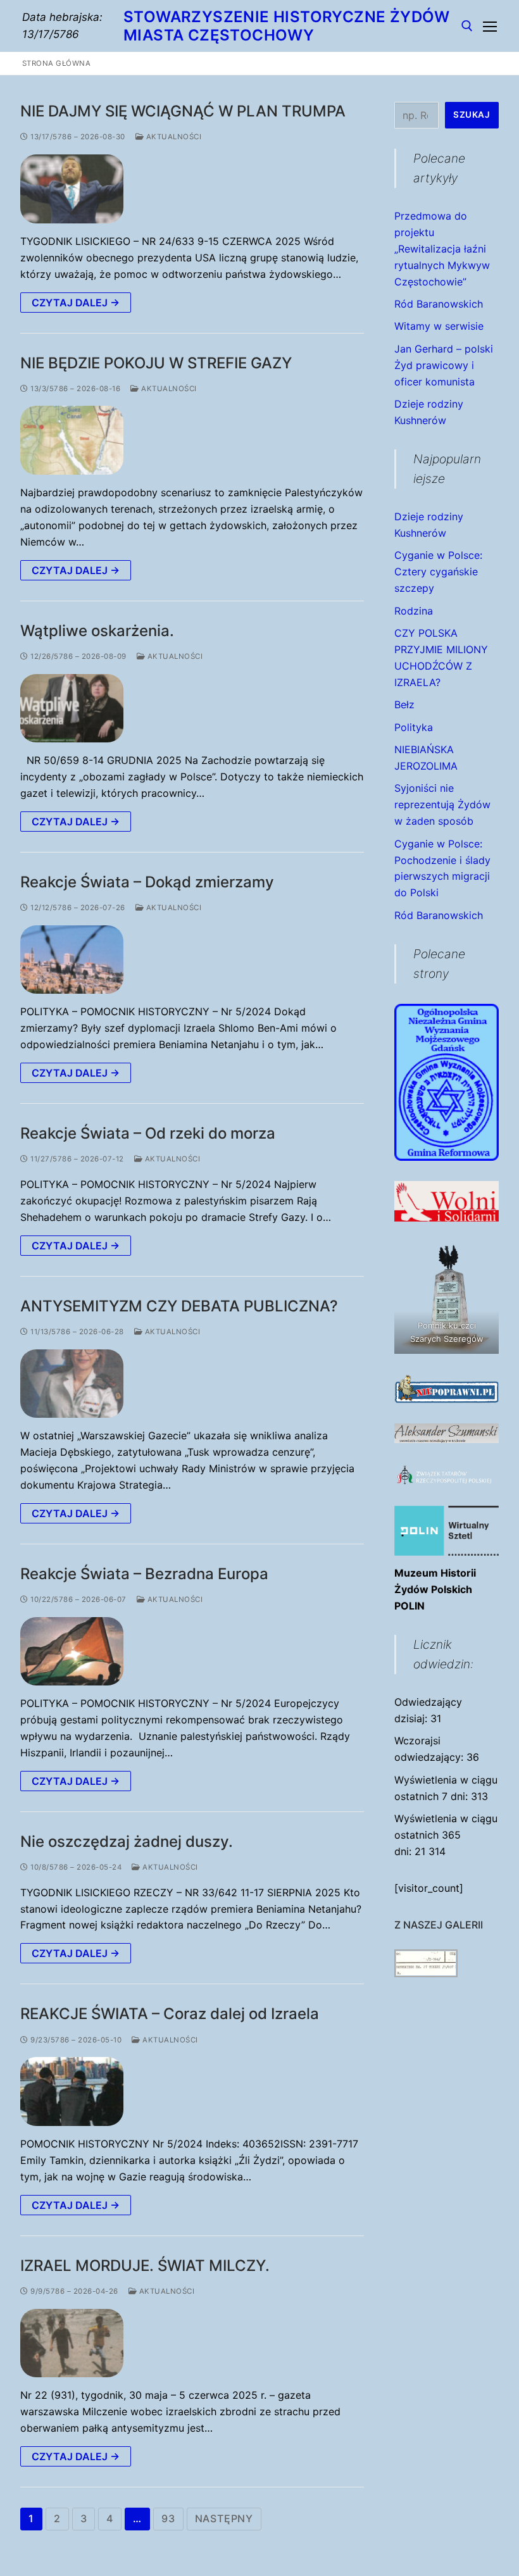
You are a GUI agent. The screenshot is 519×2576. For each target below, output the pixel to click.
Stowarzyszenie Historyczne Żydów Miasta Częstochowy (287, 26)
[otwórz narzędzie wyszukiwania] (467, 26)
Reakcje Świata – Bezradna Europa (144, 1574)
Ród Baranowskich (439, 304)
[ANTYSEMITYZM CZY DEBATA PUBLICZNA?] (72, 1384)
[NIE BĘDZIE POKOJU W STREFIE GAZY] (72, 440)
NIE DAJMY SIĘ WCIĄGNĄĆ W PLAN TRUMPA (183, 111)
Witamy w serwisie (439, 326)
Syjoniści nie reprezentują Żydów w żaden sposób (442, 804)
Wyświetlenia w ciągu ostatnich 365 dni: (446, 1835)
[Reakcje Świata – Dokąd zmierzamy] (72, 960)
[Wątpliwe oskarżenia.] (72, 709)
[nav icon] (490, 26)
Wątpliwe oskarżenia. (97, 631)
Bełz (404, 704)
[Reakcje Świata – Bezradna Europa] (72, 1652)
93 (168, 2518)
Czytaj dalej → (76, 303)
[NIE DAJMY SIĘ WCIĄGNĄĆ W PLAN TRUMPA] (72, 189)
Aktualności (172, 137)
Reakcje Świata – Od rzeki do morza (148, 1133)
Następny (224, 2518)
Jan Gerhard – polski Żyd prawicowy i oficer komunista (444, 365)
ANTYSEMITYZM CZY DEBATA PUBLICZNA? (179, 1306)
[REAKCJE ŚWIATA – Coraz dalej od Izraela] (72, 2091)
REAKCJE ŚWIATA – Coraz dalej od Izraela (170, 2014)
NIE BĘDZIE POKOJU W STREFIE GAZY (156, 363)
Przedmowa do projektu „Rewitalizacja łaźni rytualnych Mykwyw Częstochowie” (442, 249)
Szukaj (472, 115)
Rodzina (414, 611)
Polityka (414, 727)
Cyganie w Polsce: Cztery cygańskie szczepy (438, 572)
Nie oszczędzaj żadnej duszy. (127, 1841)
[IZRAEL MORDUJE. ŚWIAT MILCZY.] (72, 2343)
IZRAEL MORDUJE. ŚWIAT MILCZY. (145, 2266)
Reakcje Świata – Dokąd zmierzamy (147, 882)
